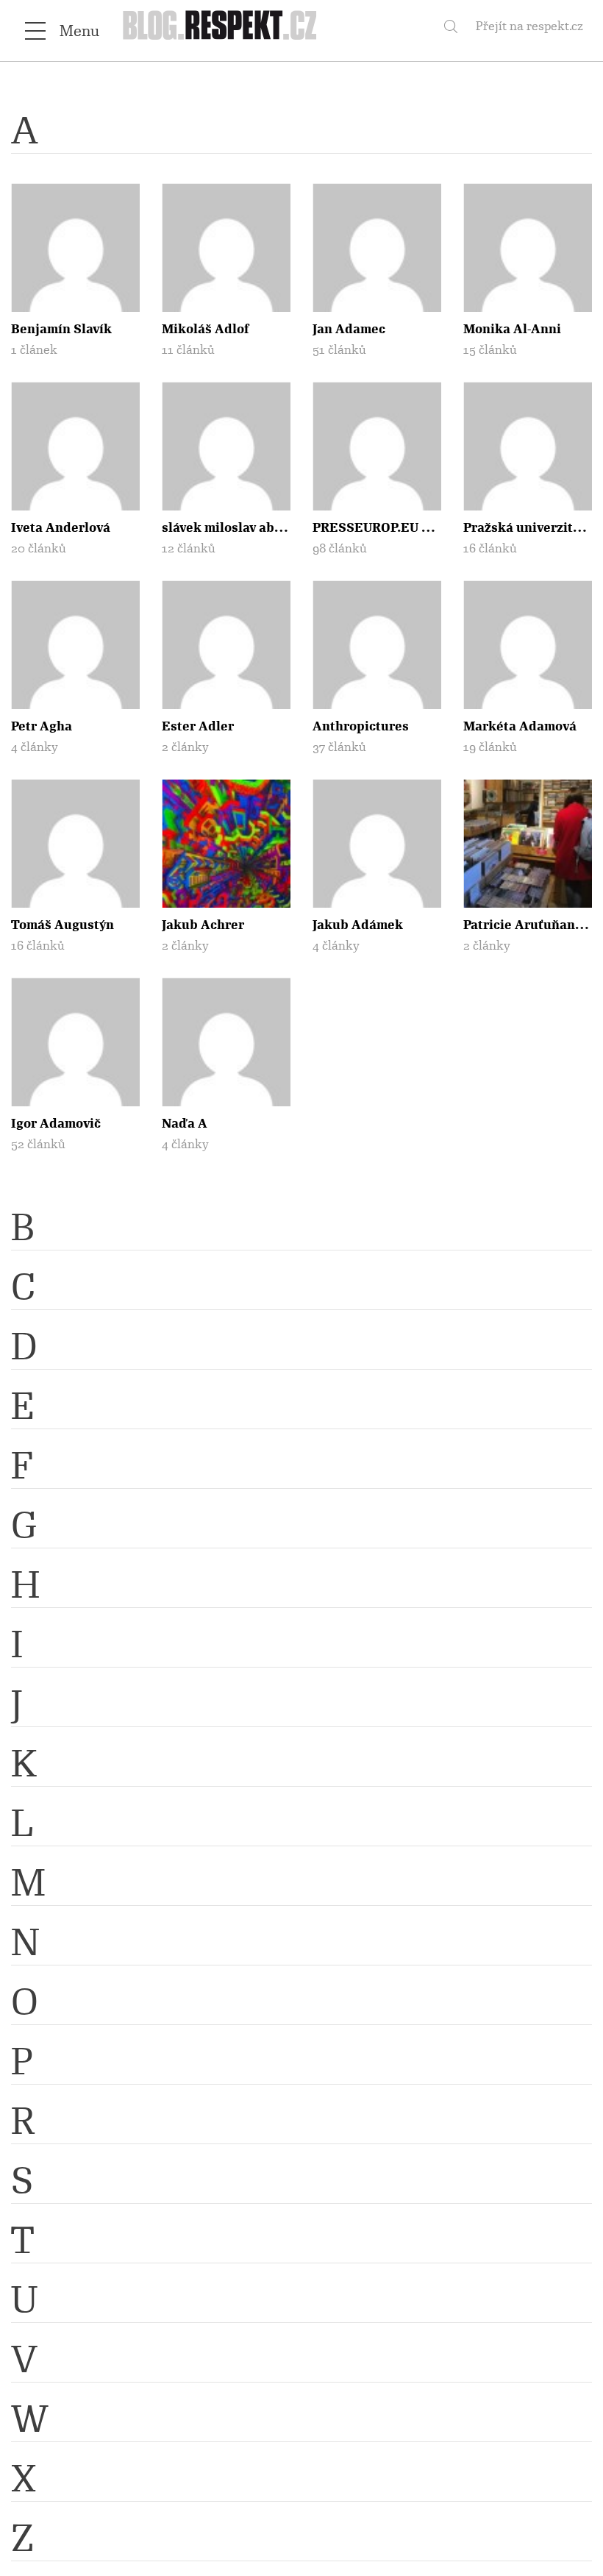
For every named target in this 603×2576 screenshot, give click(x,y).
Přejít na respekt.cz (529, 26)
